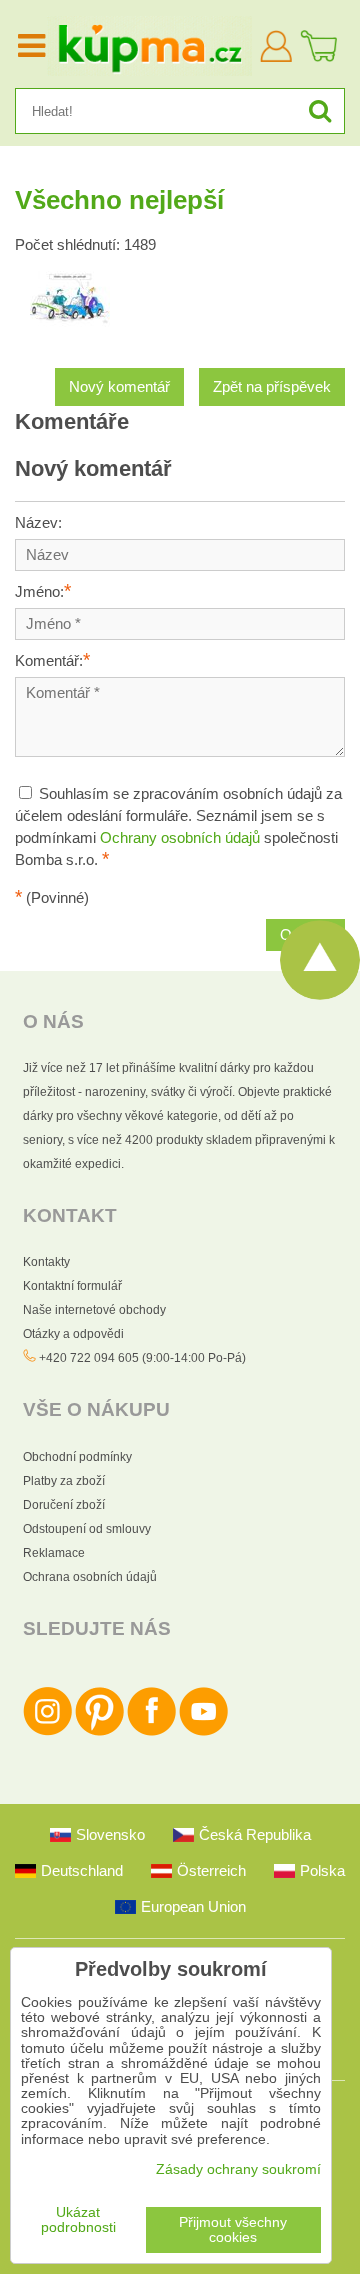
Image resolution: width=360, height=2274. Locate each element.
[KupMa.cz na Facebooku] (151, 1732)
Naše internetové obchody (94, 1310)
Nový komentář (119, 387)
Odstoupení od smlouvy (87, 1529)
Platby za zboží (64, 1481)
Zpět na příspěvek (272, 387)
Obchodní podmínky (77, 1457)
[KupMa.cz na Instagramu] (47, 1732)
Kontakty (46, 1262)
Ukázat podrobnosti (78, 2220)
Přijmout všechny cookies (233, 2230)
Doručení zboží (64, 1505)
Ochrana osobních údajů (90, 1577)
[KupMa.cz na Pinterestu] (99, 1732)
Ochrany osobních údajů (180, 838)
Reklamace (54, 1553)
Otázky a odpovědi (73, 1334)
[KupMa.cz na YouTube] (203, 1732)
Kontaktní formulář (72, 1286)
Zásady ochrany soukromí (238, 2169)
